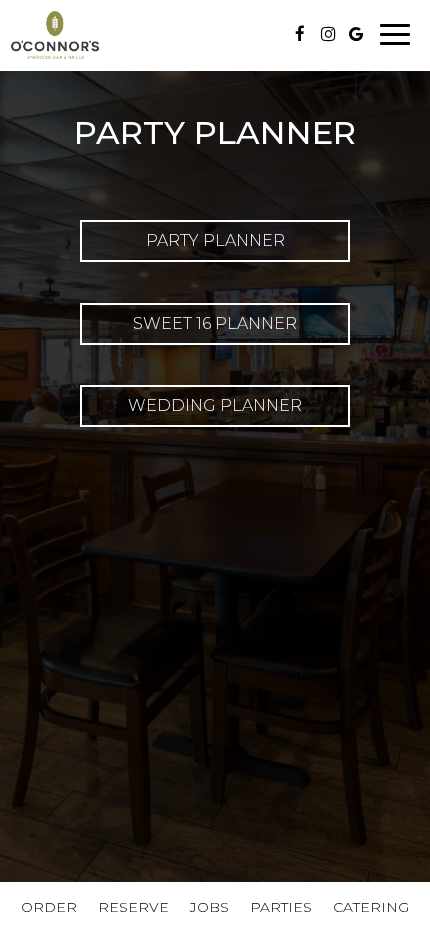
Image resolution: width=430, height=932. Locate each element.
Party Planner (215, 240)
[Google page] (356, 34)
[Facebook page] (300, 34)
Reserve (133, 907)
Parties (281, 907)
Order (49, 907)
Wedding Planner (215, 405)
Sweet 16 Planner (215, 323)
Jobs (209, 907)
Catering (371, 907)
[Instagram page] (328, 34)
